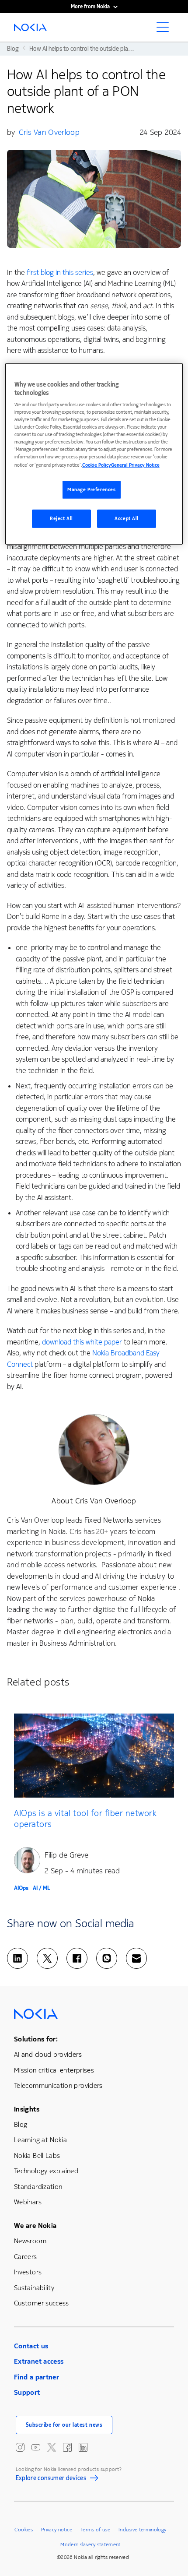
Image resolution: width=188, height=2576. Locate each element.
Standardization (38, 2187)
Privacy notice (57, 2530)
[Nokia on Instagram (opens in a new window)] (20, 2447)
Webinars (28, 2202)
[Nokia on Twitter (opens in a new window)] (52, 2447)
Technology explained (46, 2171)
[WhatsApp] (107, 1958)
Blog (21, 2124)
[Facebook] (77, 1958)
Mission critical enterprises (54, 2070)
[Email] (136, 1958)
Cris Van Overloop (49, 132)
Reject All (61, 519)
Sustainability (34, 2288)
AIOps (21, 1888)
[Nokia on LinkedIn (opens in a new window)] (83, 2447)
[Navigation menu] (165, 30)
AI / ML (42, 1888)
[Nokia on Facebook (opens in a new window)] (67, 2447)
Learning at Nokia (40, 2140)
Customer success (42, 2303)
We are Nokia (35, 2226)
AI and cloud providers (48, 2054)
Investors (28, 2272)
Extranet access (39, 2361)
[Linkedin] (17, 1958)
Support (27, 2392)
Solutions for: (36, 2039)
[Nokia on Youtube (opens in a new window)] (36, 2447)
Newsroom (30, 2241)
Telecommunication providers (58, 2085)
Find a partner (37, 2377)
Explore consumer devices (51, 2479)
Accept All (127, 519)
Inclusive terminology (143, 2530)
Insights (27, 2109)
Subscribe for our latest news (64, 2425)
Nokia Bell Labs (37, 2155)
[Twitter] (47, 1958)
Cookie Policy (97, 465)
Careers (26, 2257)
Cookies (24, 2530)
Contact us (31, 2346)
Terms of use (95, 2530)
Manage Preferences (91, 490)
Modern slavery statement (91, 2544)
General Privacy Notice (135, 465)
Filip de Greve (66, 1855)
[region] (94, 454)
